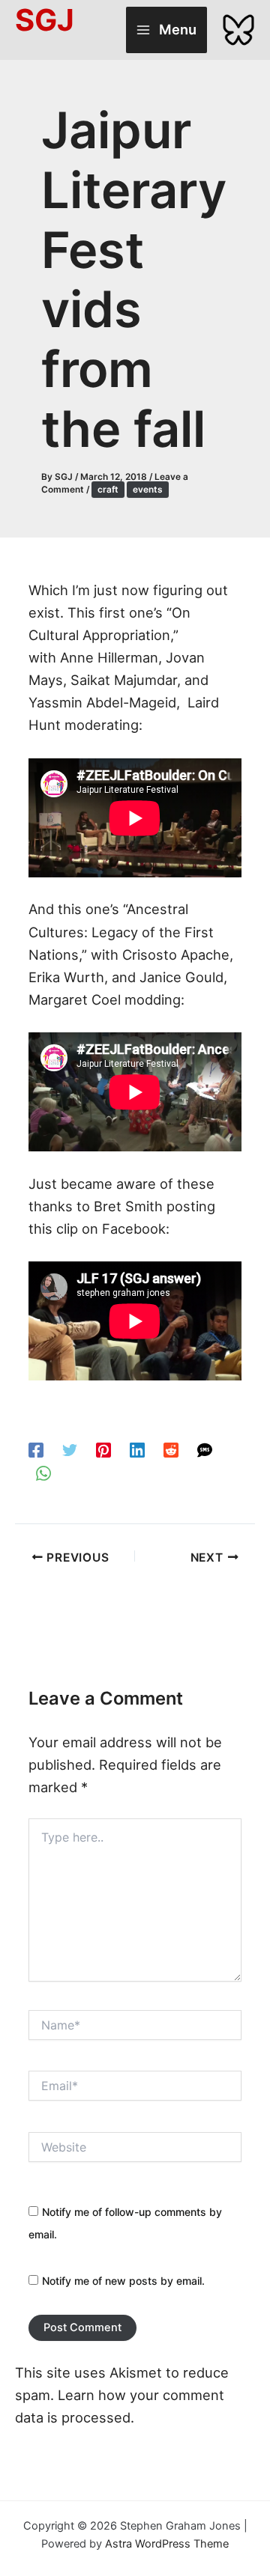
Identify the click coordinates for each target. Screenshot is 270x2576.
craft (108, 490)
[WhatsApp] (43, 1471)
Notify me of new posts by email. (123, 2281)
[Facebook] (36, 1449)
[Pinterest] (103, 1449)
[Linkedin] (137, 1449)
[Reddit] (171, 1449)
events (148, 490)
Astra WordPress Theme (167, 2544)
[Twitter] (70, 1449)
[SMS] (205, 1449)
